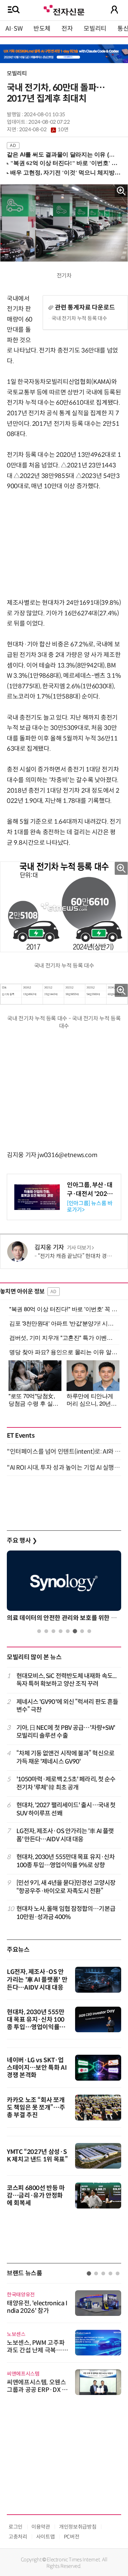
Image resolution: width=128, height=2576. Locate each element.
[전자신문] (64, 9)
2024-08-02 (44, 130)
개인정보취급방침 (78, 2527)
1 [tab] (39, 1631)
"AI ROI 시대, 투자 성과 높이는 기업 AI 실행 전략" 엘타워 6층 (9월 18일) (64, 1468)
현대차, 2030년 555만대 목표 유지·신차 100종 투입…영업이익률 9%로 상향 (66, 1861)
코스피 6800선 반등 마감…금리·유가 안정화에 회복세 (36, 2196)
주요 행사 (22, 1541)
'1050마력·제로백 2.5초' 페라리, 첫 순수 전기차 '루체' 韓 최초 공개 (66, 1783)
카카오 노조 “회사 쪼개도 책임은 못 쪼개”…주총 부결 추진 (36, 2108)
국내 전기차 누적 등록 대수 (79, 318)
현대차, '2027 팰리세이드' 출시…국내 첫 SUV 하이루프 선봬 (66, 1809)
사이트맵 (46, 2537)
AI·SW (14, 29)
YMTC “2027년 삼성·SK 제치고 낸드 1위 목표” (37, 2156)
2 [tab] (46, 1631)
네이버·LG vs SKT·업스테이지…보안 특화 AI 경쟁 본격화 (37, 2068)
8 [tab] (89, 1631)
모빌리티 (95, 29)
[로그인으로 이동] (114, 10)
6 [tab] (75, 1631)
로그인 (16, 2527)
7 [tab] (82, 1631)
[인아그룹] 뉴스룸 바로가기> (90, 1207)
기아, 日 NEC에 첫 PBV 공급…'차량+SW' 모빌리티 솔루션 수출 (66, 1732)
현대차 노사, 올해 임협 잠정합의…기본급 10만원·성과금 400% (66, 1913)
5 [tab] (68, 1631)
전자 (67, 29)
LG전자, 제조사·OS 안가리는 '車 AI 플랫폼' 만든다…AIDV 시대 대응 (65, 1835)
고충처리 (18, 2537)
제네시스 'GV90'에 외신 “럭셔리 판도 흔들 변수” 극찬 (67, 1706)
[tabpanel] (64, 1588)
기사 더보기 (79, 1248)
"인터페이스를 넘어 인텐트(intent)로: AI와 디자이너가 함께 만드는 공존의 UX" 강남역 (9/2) (64, 1452)
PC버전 (72, 2537)
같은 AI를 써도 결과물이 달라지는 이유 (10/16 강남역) (61, 155)
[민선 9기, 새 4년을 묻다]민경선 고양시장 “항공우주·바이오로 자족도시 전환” (66, 1887)
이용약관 (41, 2527)
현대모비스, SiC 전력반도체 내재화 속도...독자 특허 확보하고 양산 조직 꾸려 (67, 1680)
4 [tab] (61, 1631)
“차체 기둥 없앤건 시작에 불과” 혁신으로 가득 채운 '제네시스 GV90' (65, 1757)
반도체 (42, 29)
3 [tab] (53, 1631)
